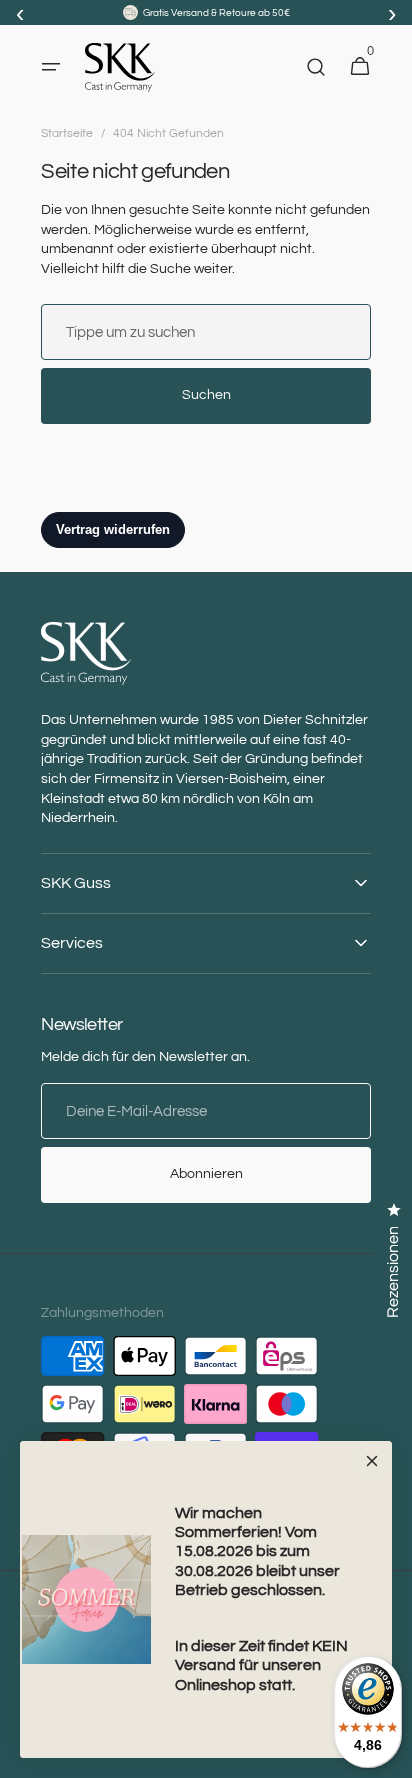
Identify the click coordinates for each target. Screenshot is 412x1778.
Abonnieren (206, 1174)
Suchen (206, 395)
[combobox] (206, 332)
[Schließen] (372, 1461)
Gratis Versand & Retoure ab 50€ (216, 13)
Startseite (67, 133)
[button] (51, 67)
